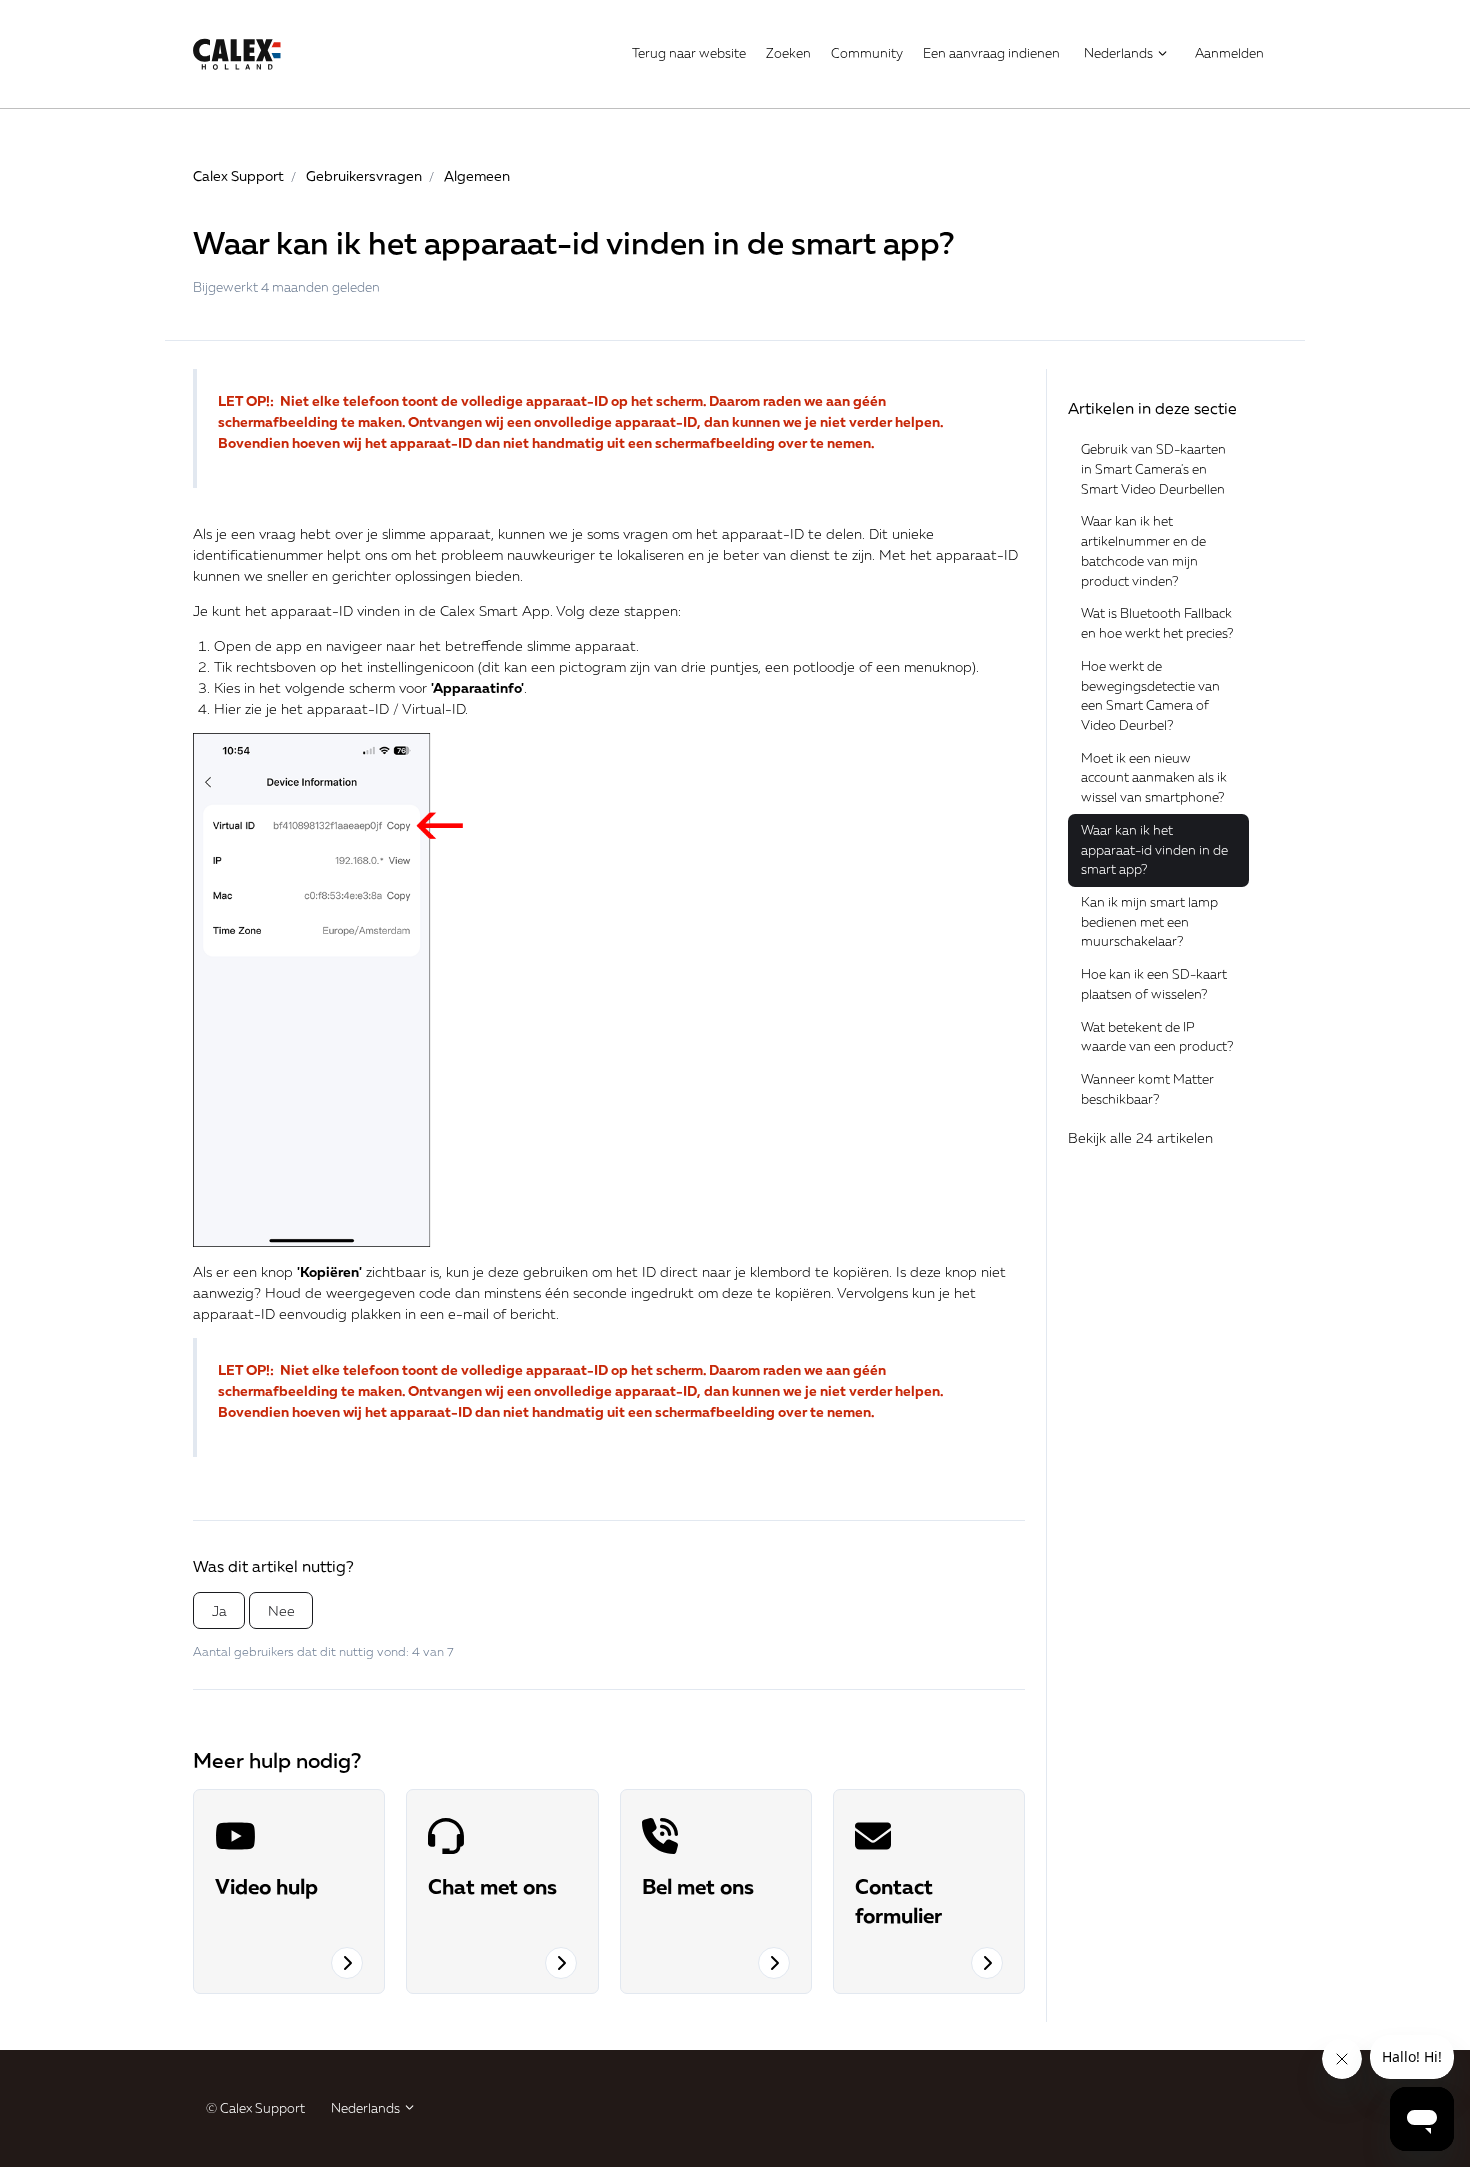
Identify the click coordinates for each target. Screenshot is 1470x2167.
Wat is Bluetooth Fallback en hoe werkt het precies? (1157, 623)
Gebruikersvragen (364, 175)
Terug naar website (689, 53)
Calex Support (238, 175)
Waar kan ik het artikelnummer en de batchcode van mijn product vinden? (1143, 550)
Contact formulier (898, 1900)
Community (867, 53)
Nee (281, 1610)
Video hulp (266, 1886)
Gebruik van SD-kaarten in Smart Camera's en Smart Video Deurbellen (1153, 468)
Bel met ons (698, 1886)
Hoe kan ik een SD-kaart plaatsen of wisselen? (1154, 984)
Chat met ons (492, 1886)
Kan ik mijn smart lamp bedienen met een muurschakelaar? (1149, 921)
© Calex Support (255, 2108)
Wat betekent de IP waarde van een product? (1157, 1037)
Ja (219, 1610)
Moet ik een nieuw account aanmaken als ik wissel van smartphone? (1154, 777)
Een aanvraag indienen (991, 53)
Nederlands (1120, 53)
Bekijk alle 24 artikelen (1140, 1137)
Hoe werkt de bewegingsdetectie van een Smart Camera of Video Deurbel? (1150, 695)
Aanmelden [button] (1229, 53)
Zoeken (788, 53)
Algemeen (477, 175)
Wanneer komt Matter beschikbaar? (1147, 1089)
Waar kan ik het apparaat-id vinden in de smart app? (1154, 849)
